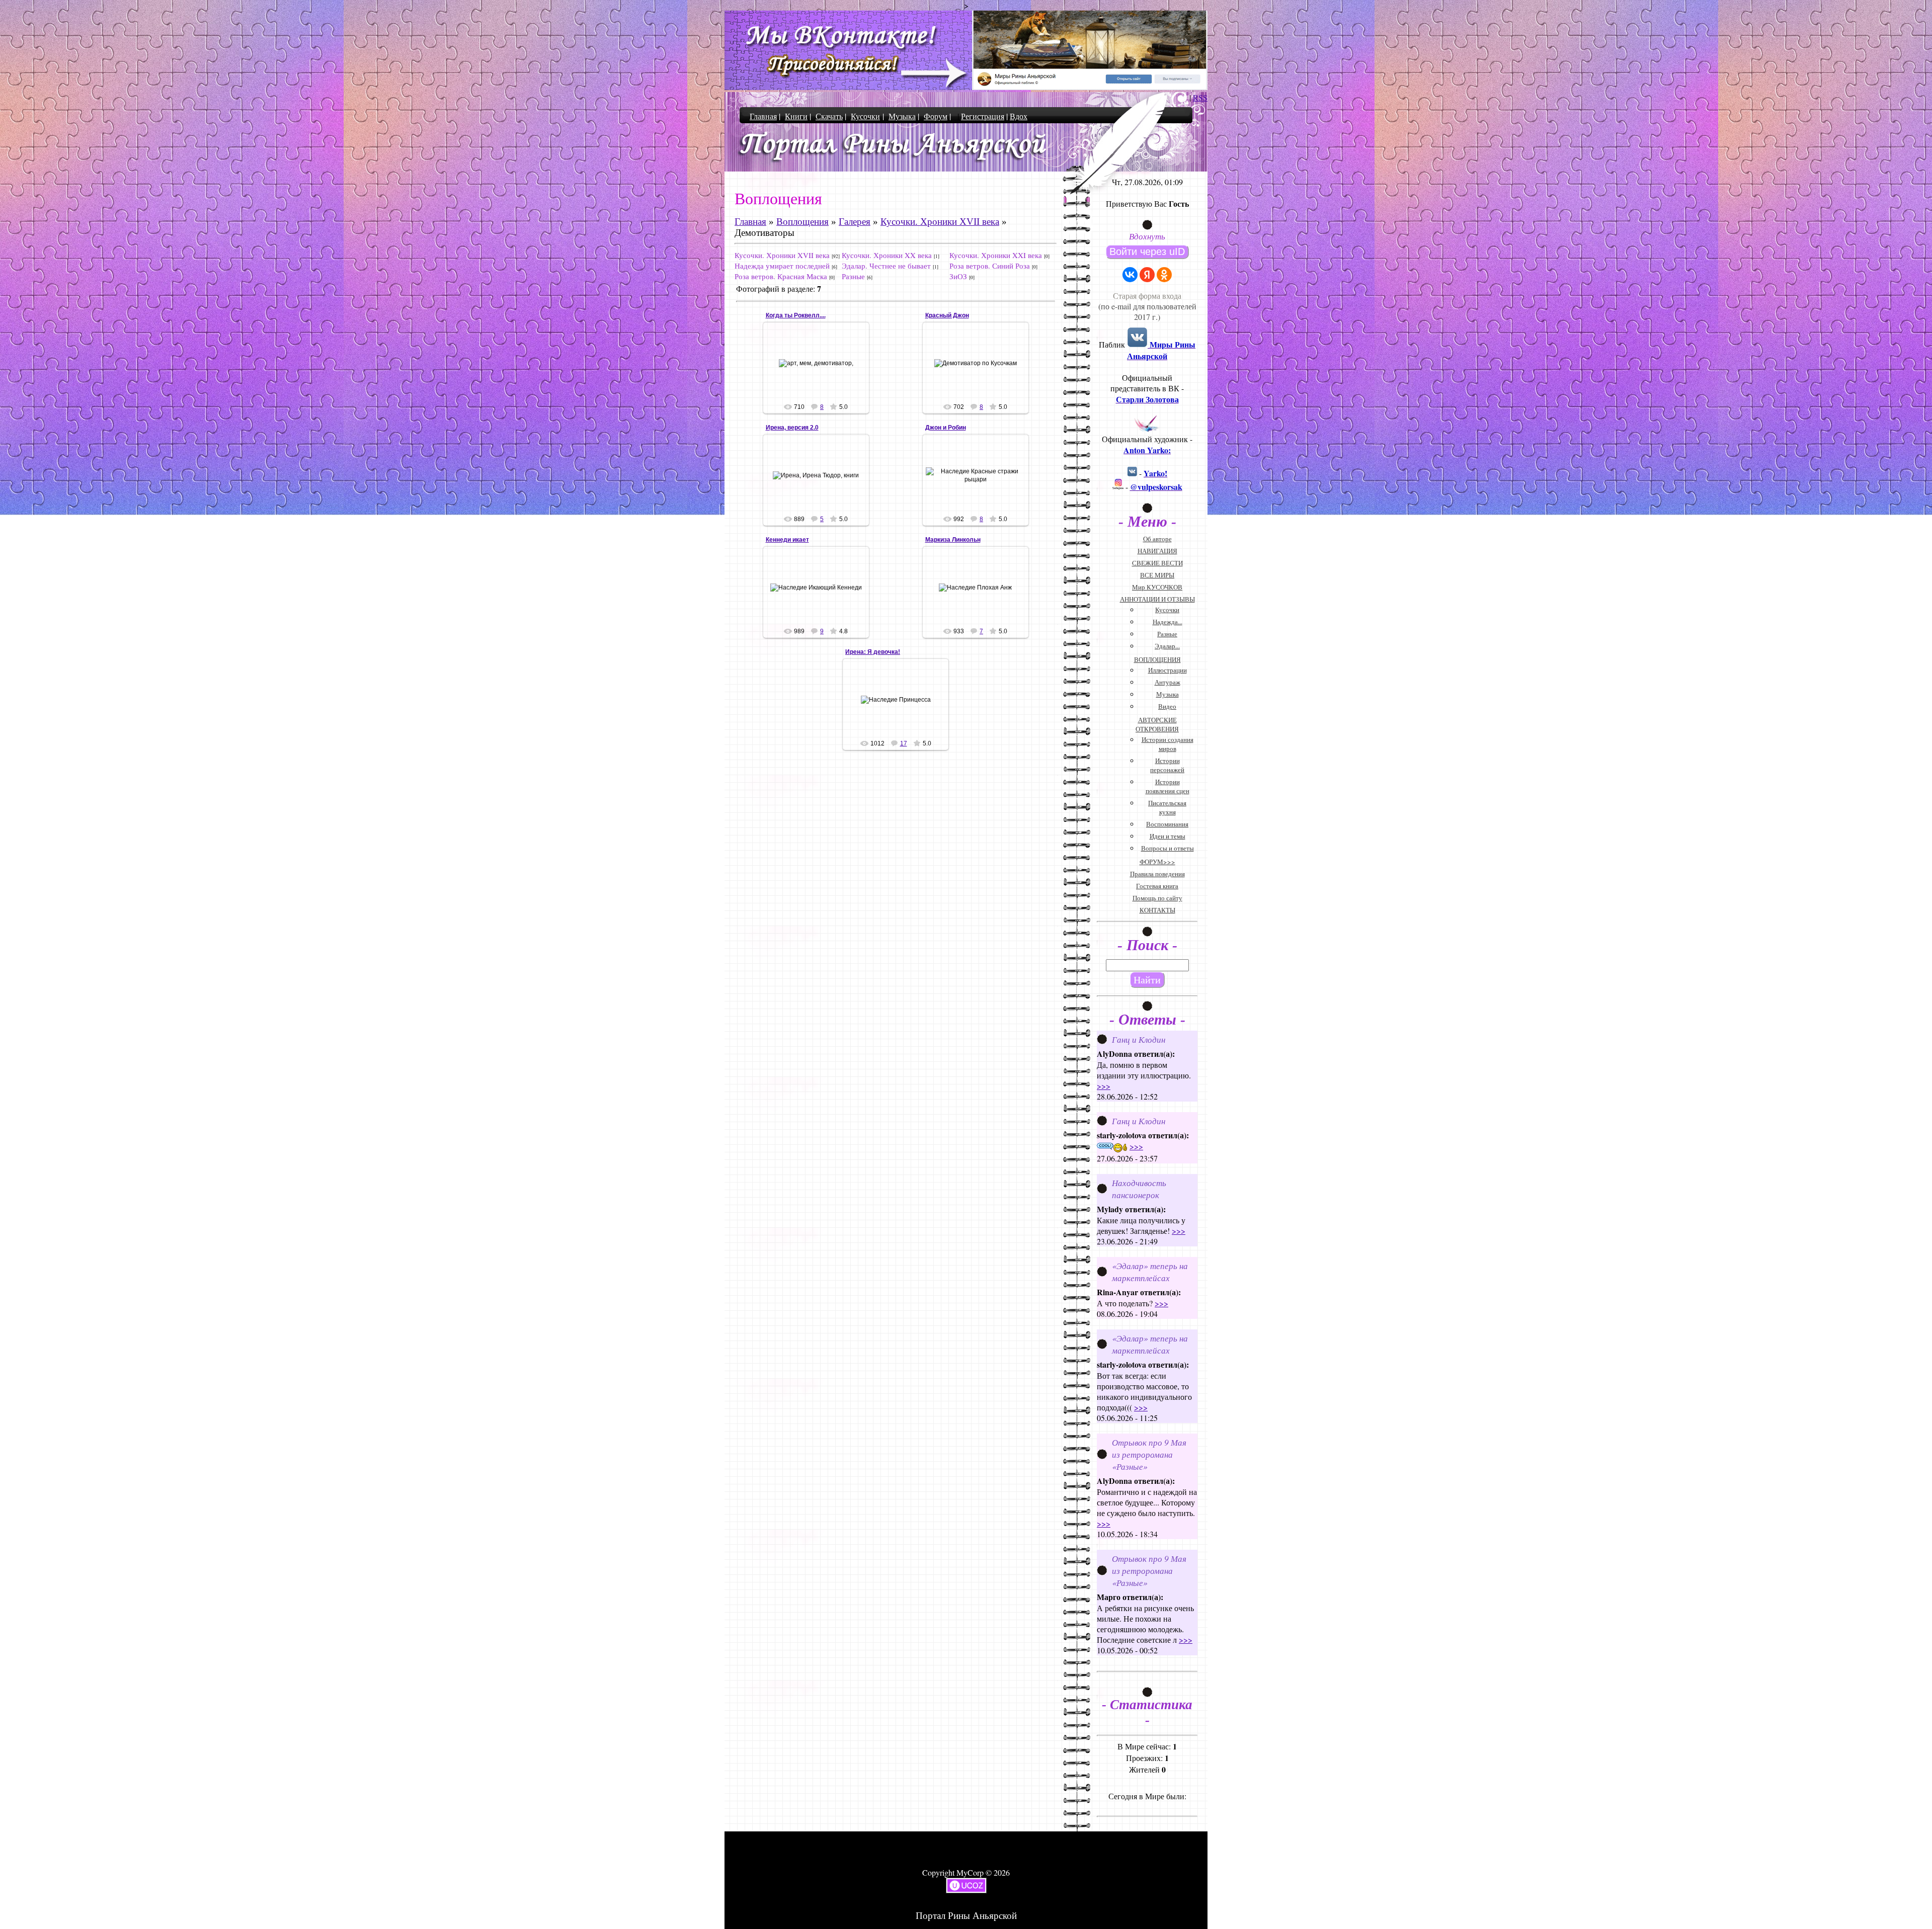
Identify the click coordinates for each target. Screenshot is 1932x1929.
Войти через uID (1147, 251)
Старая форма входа (1147, 296)
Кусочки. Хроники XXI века (996, 255)
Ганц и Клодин (1139, 1039)
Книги (796, 116)
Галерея (855, 222)
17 (904, 743)
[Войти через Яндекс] (1147, 275)
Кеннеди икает (787, 540)
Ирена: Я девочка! (873, 652)
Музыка (902, 116)
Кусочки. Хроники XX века (887, 255)
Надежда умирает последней (782, 266)
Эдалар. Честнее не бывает (886, 266)
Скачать (829, 116)
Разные (853, 276)
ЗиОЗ (958, 276)
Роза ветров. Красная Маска (781, 276)
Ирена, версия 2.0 (792, 428)
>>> (1104, 1086)
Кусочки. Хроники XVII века (940, 222)
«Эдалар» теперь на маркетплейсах (1150, 1272)
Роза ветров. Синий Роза (990, 266)
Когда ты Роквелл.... (796, 315)
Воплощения (802, 222)
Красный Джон (947, 315)
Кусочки (865, 116)
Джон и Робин (946, 428)
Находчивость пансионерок (1139, 1189)
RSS (1200, 97)
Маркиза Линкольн (953, 540)
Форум (936, 116)
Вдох (1019, 116)
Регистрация (983, 116)
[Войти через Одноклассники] (1164, 275)
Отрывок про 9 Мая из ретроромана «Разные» (1149, 1454)
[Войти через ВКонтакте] (1130, 275)
